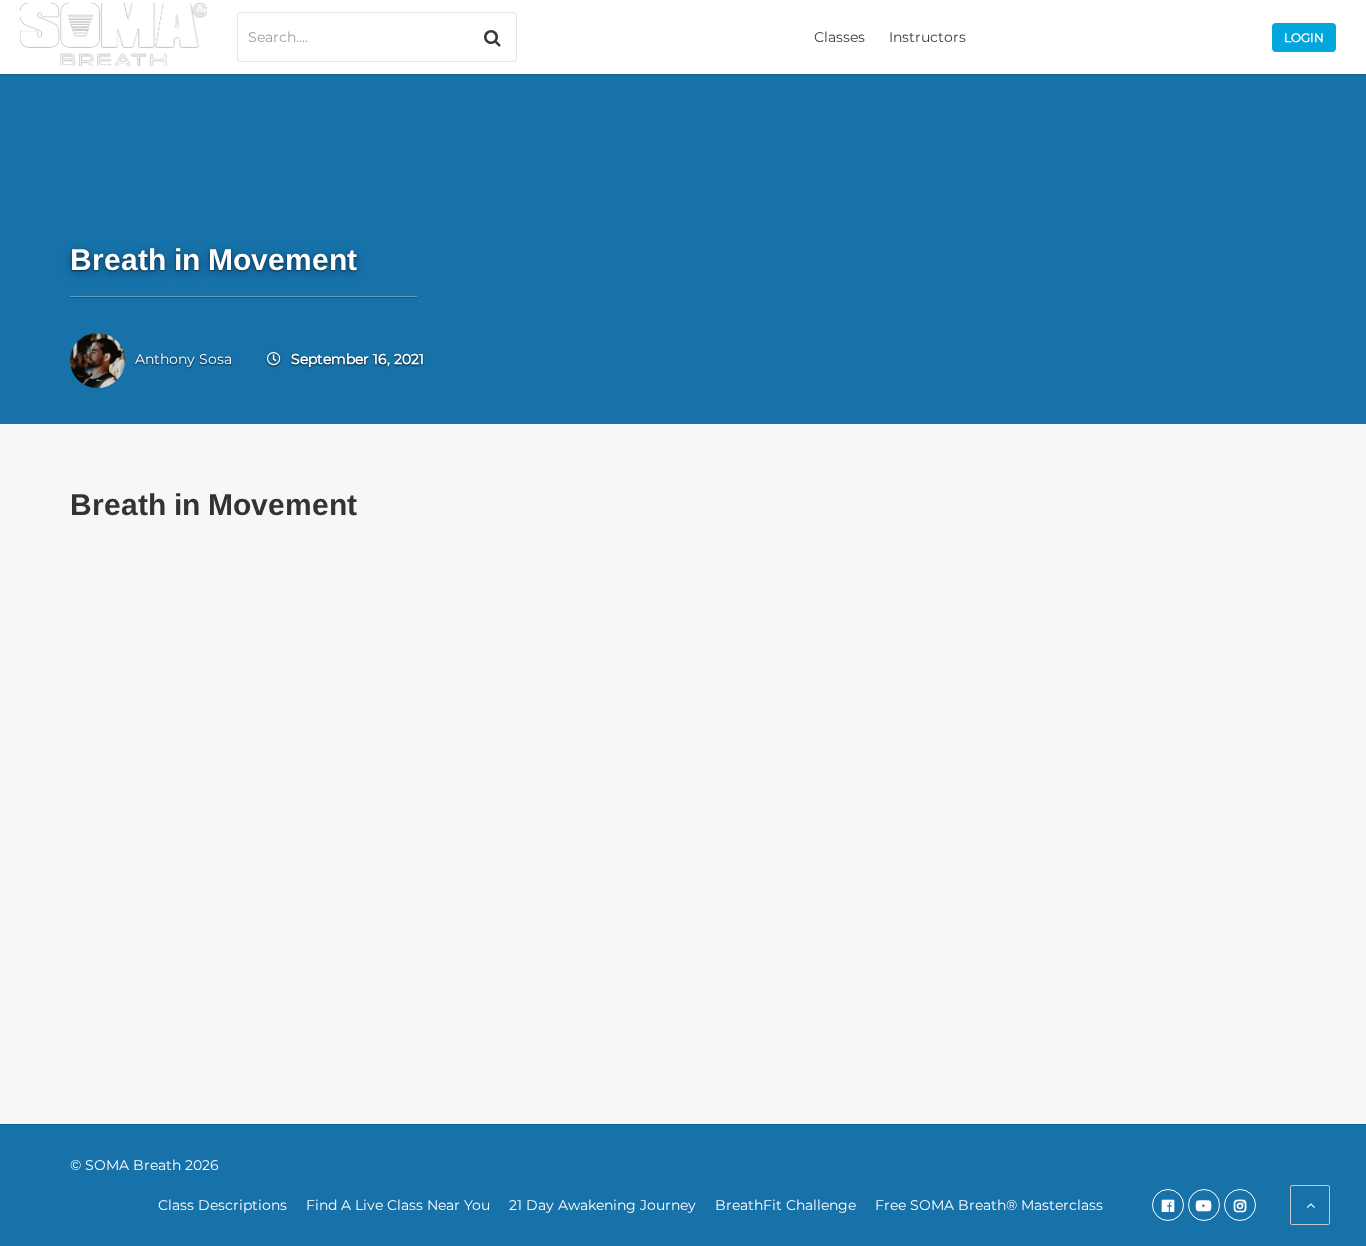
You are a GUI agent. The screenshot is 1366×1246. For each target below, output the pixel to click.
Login (1304, 37)
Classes (839, 37)
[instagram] (1240, 1205)
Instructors (927, 37)
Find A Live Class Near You (398, 1205)
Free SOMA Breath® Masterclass (989, 1205)
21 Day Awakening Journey (602, 1205)
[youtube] (1204, 1205)
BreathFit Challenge (785, 1205)
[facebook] (1168, 1205)
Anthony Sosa (183, 359)
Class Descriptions (222, 1205)
